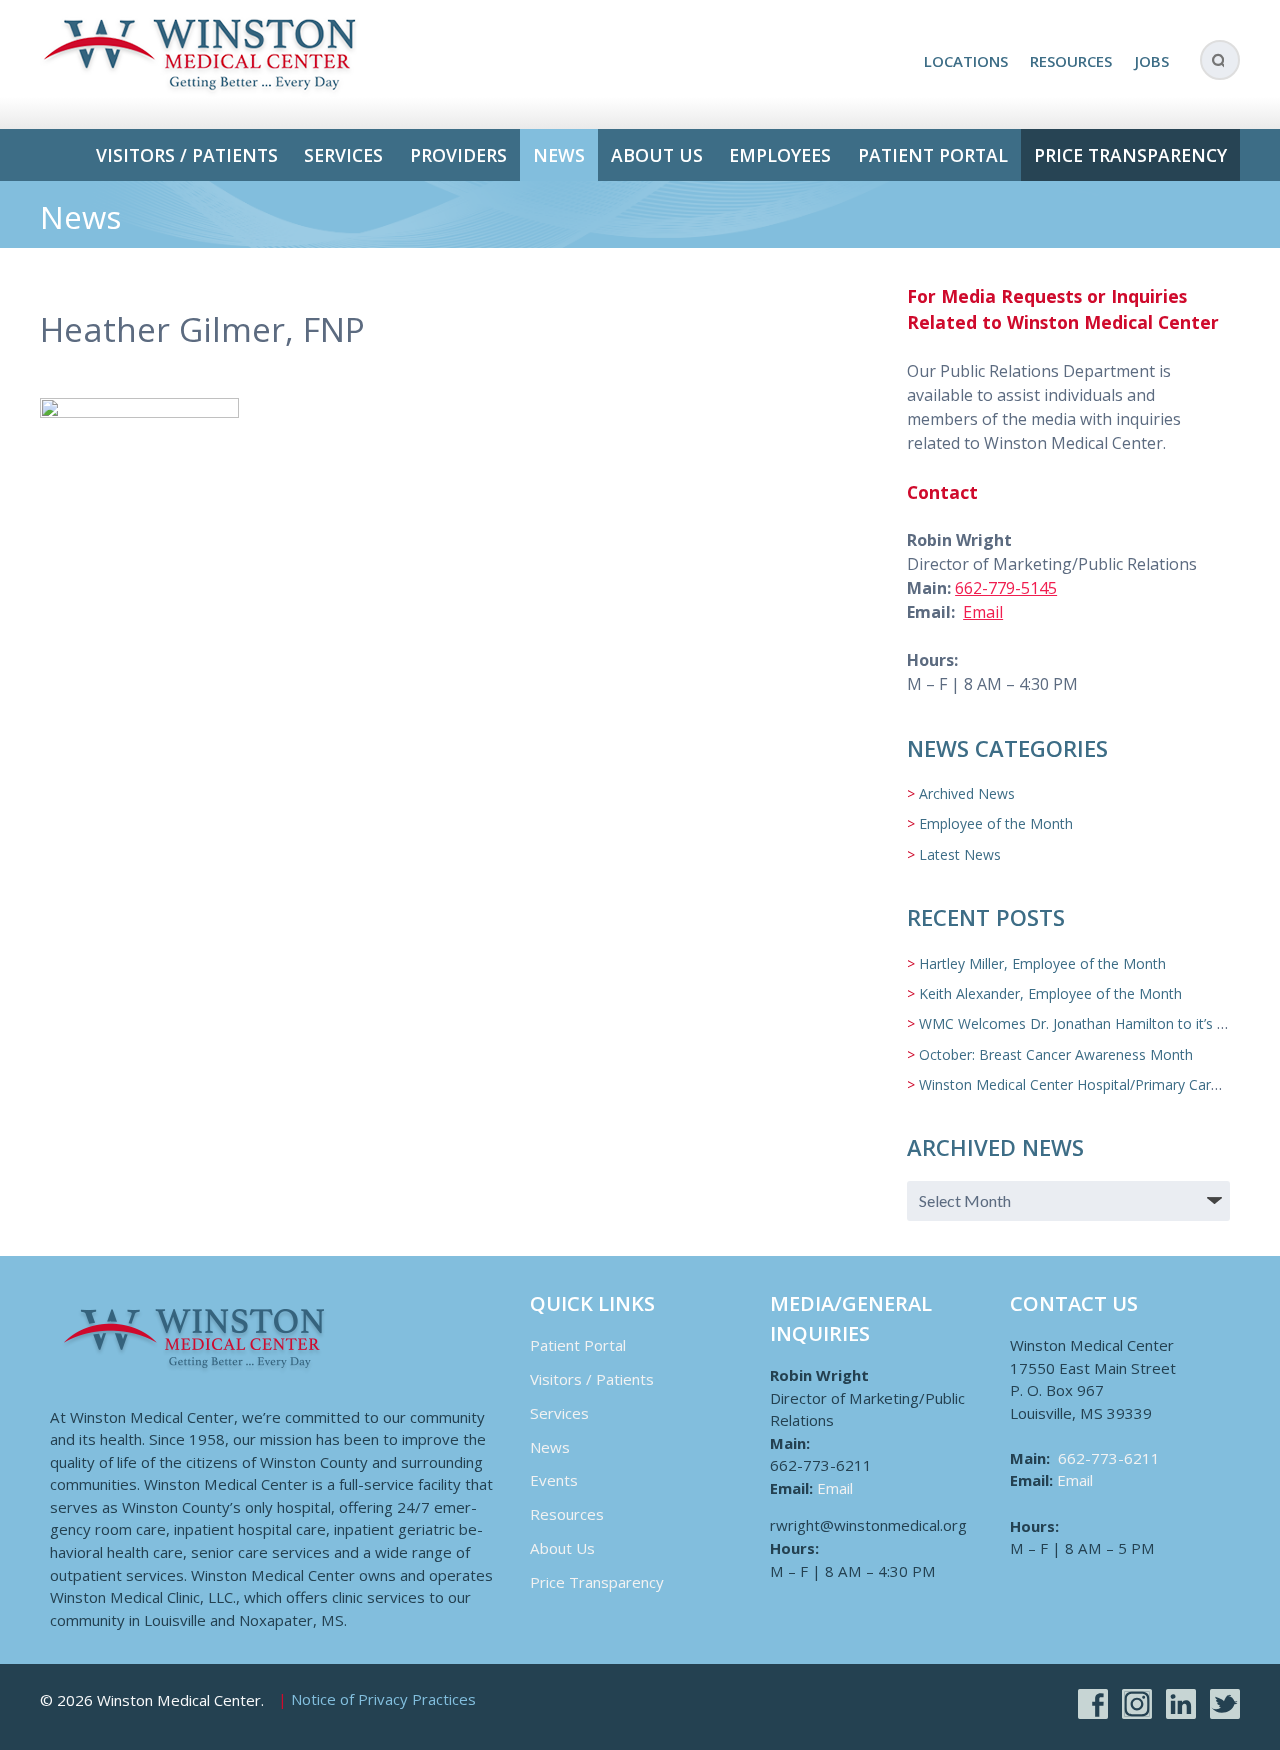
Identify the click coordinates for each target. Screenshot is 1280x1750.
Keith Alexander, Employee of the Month (1050, 993)
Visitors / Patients (187, 155)
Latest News (960, 854)
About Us (657, 155)
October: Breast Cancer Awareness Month (1056, 1054)
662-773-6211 (1109, 1458)
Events (554, 1480)
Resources (1071, 61)
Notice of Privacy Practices (383, 1700)
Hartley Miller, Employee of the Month (1042, 963)
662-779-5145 (1006, 588)
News (559, 155)
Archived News (967, 793)
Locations (966, 61)
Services (343, 155)
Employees (780, 155)
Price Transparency (1130, 155)
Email (983, 612)
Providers (458, 155)
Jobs (1152, 61)
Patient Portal (933, 155)
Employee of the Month (996, 823)
